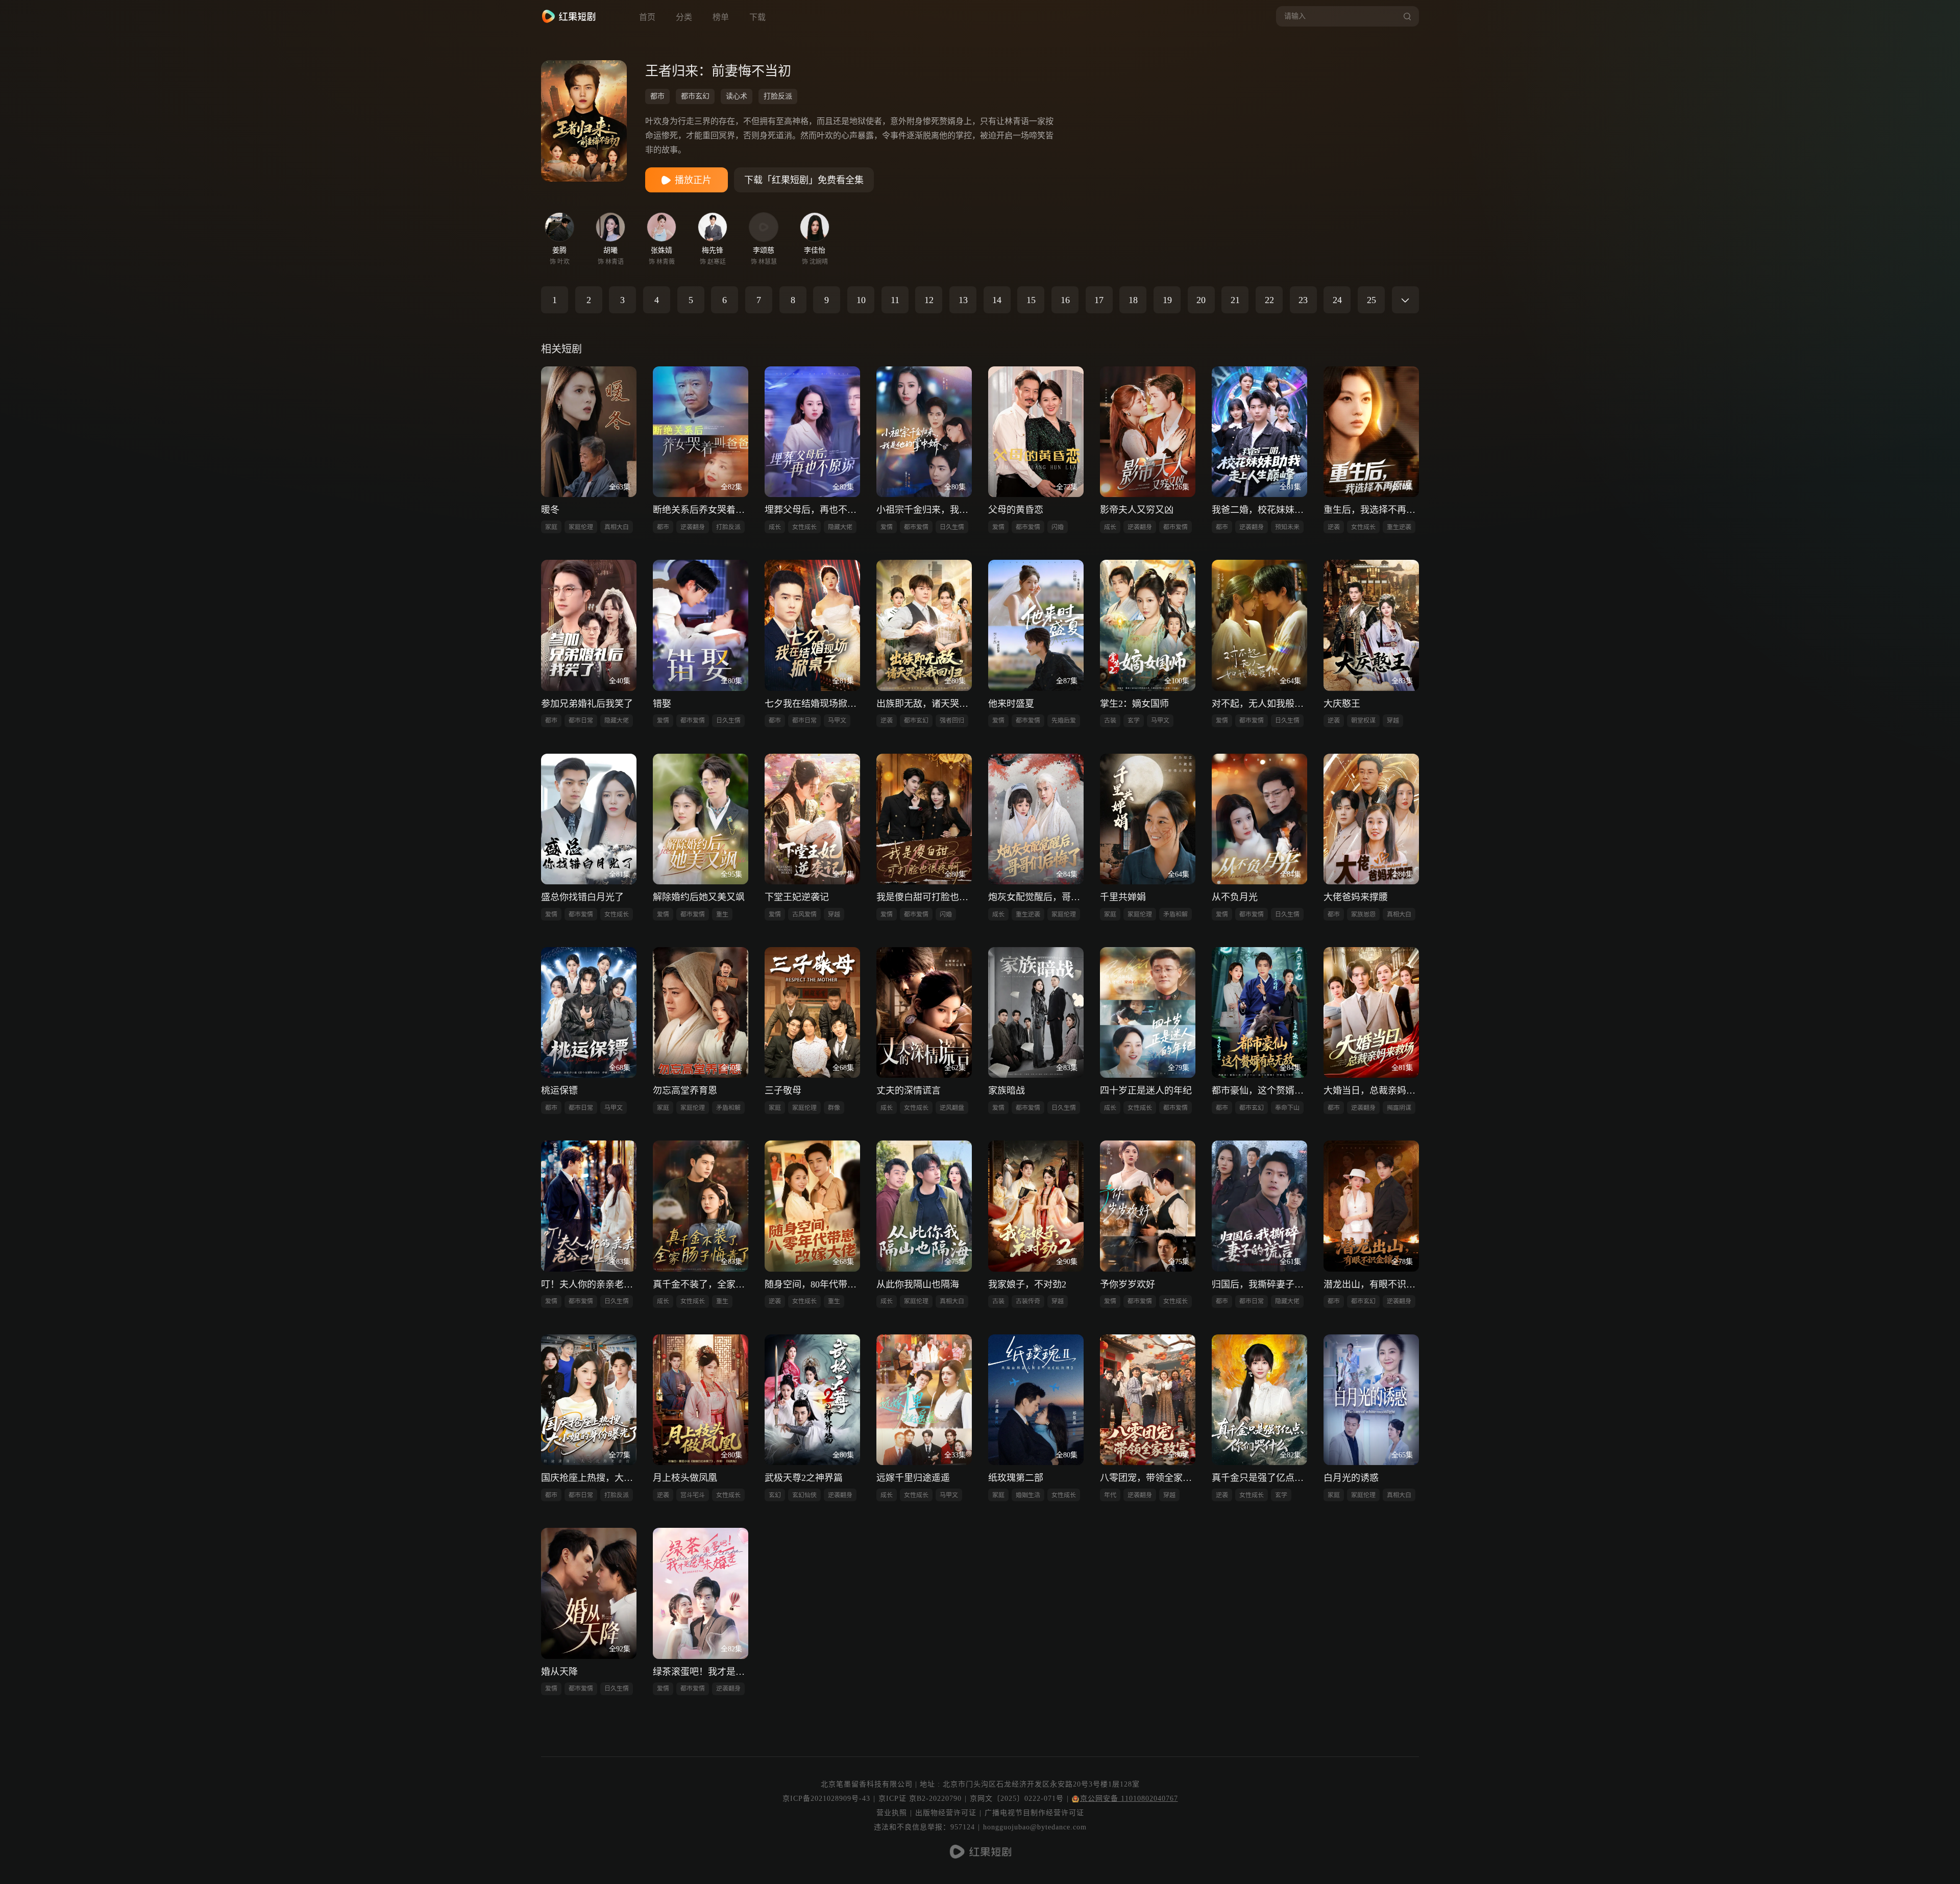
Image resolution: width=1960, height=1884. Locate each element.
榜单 (721, 17)
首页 (647, 17)
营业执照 (892, 1813)
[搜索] (1406, 16)
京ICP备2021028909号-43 (826, 1799)
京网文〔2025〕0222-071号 (1017, 1799)
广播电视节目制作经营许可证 (1034, 1813)
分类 (684, 17)
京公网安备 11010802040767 (1129, 1799)
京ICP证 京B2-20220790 (920, 1799)
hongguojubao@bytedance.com (1035, 1827)
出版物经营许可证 (946, 1813)
